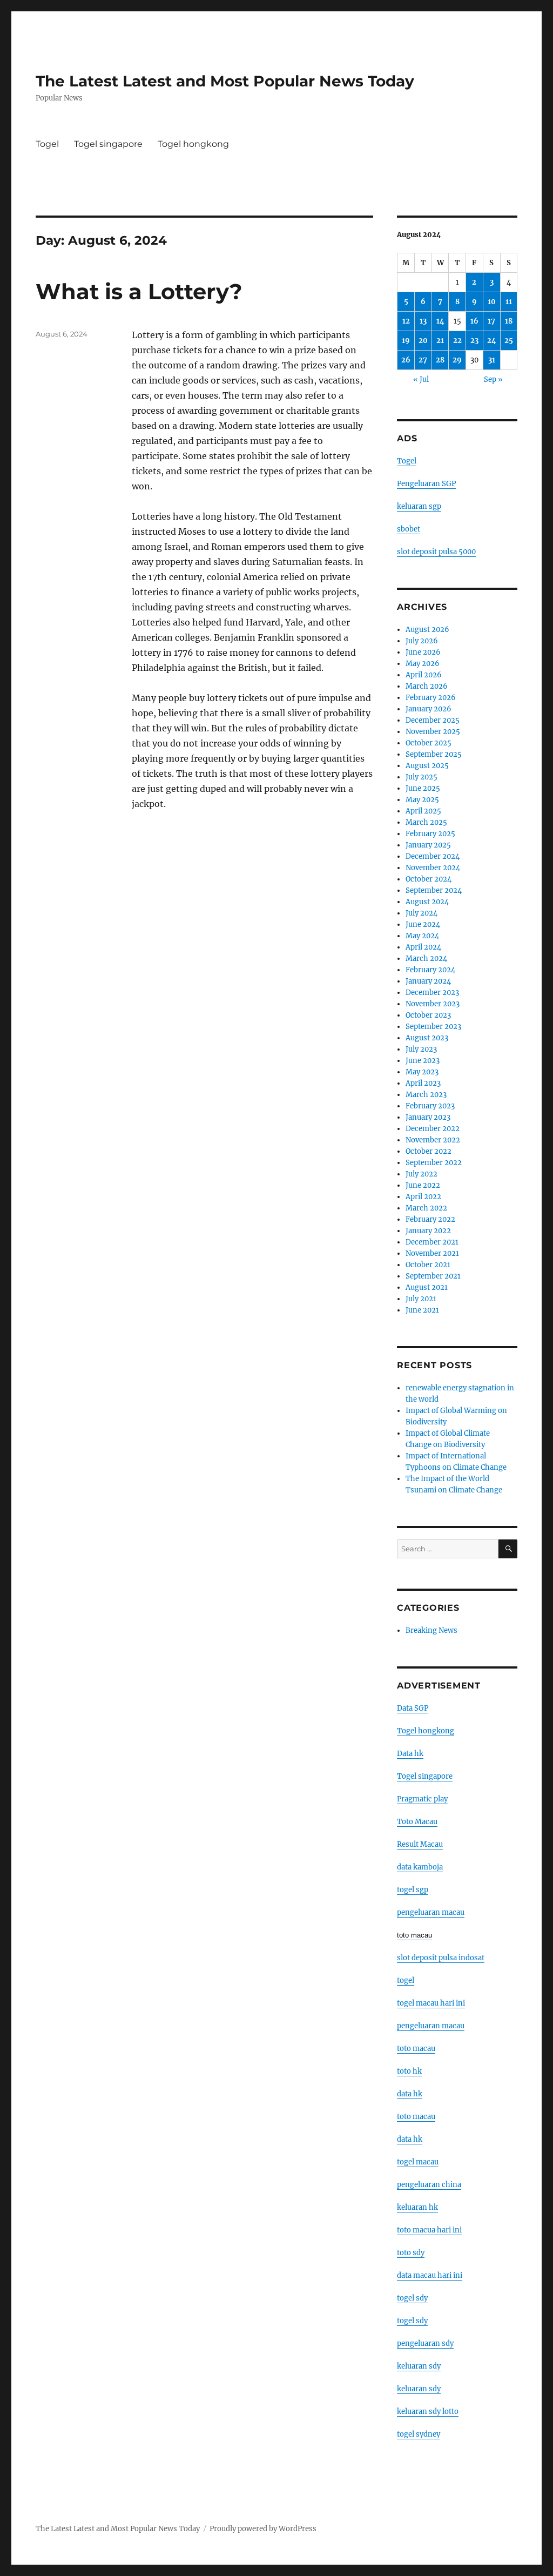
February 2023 (430, 1106)
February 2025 (430, 834)
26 (406, 360)
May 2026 (423, 664)
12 (406, 321)
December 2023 (432, 993)
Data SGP (413, 1708)
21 (440, 341)
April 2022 (423, 1197)
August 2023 (427, 1038)
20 (423, 341)
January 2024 (428, 981)
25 (509, 341)
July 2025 (422, 777)
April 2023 (423, 1083)
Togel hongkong (193, 144)
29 (457, 360)
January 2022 (428, 1231)
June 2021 (422, 1310)
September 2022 (434, 1163)
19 (406, 341)
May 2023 (422, 1072)
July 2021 (421, 1299)
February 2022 (430, 1219)
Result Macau (420, 1844)
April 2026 (424, 675)
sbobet (409, 529)
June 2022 (423, 1185)
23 (474, 341)
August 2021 (427, 1287)
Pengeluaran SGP (426, 484)
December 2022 (433, 1129)
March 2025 (426, 822)
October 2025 (429, 743)
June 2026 (423, 652)
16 (474, 321)
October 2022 (429, 1151)
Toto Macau (417, 1822)
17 (491, 321)
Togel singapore (108, 144)
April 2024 (423, 947)
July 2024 (422, 913)
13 (423, 321)
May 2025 (422, 800)
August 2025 (427, 766)
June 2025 (423, 788)
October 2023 (428, 1015)
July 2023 (421, 1049)
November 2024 (433, 868)
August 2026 (427, 630)
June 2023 (423, 1061)
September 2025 (434, 754)
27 (423, 360)
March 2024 (426, 959)
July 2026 (422, 641)
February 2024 (430, 970)
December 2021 (432, 1242)
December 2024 (433, 856)
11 (509, 302)
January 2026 (429, 709)
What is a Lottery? (139, 291)
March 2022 (426, 1208)
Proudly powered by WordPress (263, 2529)
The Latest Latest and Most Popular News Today (225, 81)
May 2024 (422, 936)
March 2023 (426, 1095)
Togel (47, 144)
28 (440, 360)
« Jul (421, 379)
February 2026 (431, 698)
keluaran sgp (419, 506)
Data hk (410, 1754)
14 (440, 321)
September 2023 (433, 1027)
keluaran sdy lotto (428, 2412)
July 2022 (422, 1174)
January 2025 (428, 845)
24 (492, 341)
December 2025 (433, 720)
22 (457, 341)
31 (492, 360)
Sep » (493, 379)
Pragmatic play (422, 1799)
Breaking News (431, 1630)
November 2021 (432, 1253)
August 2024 (427, 902)
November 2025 (433, 732)
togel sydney (419, 2434)
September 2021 (433, 1276)
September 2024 (434, 890)
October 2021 (428, 1265)
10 (492, 302)
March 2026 (427, 686)
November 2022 (433, 1140)
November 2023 (433, 1004)
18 (509, 321)
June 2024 (423, 924)
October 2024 (429, 879)
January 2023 (428, 1117)
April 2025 (423, 811)
